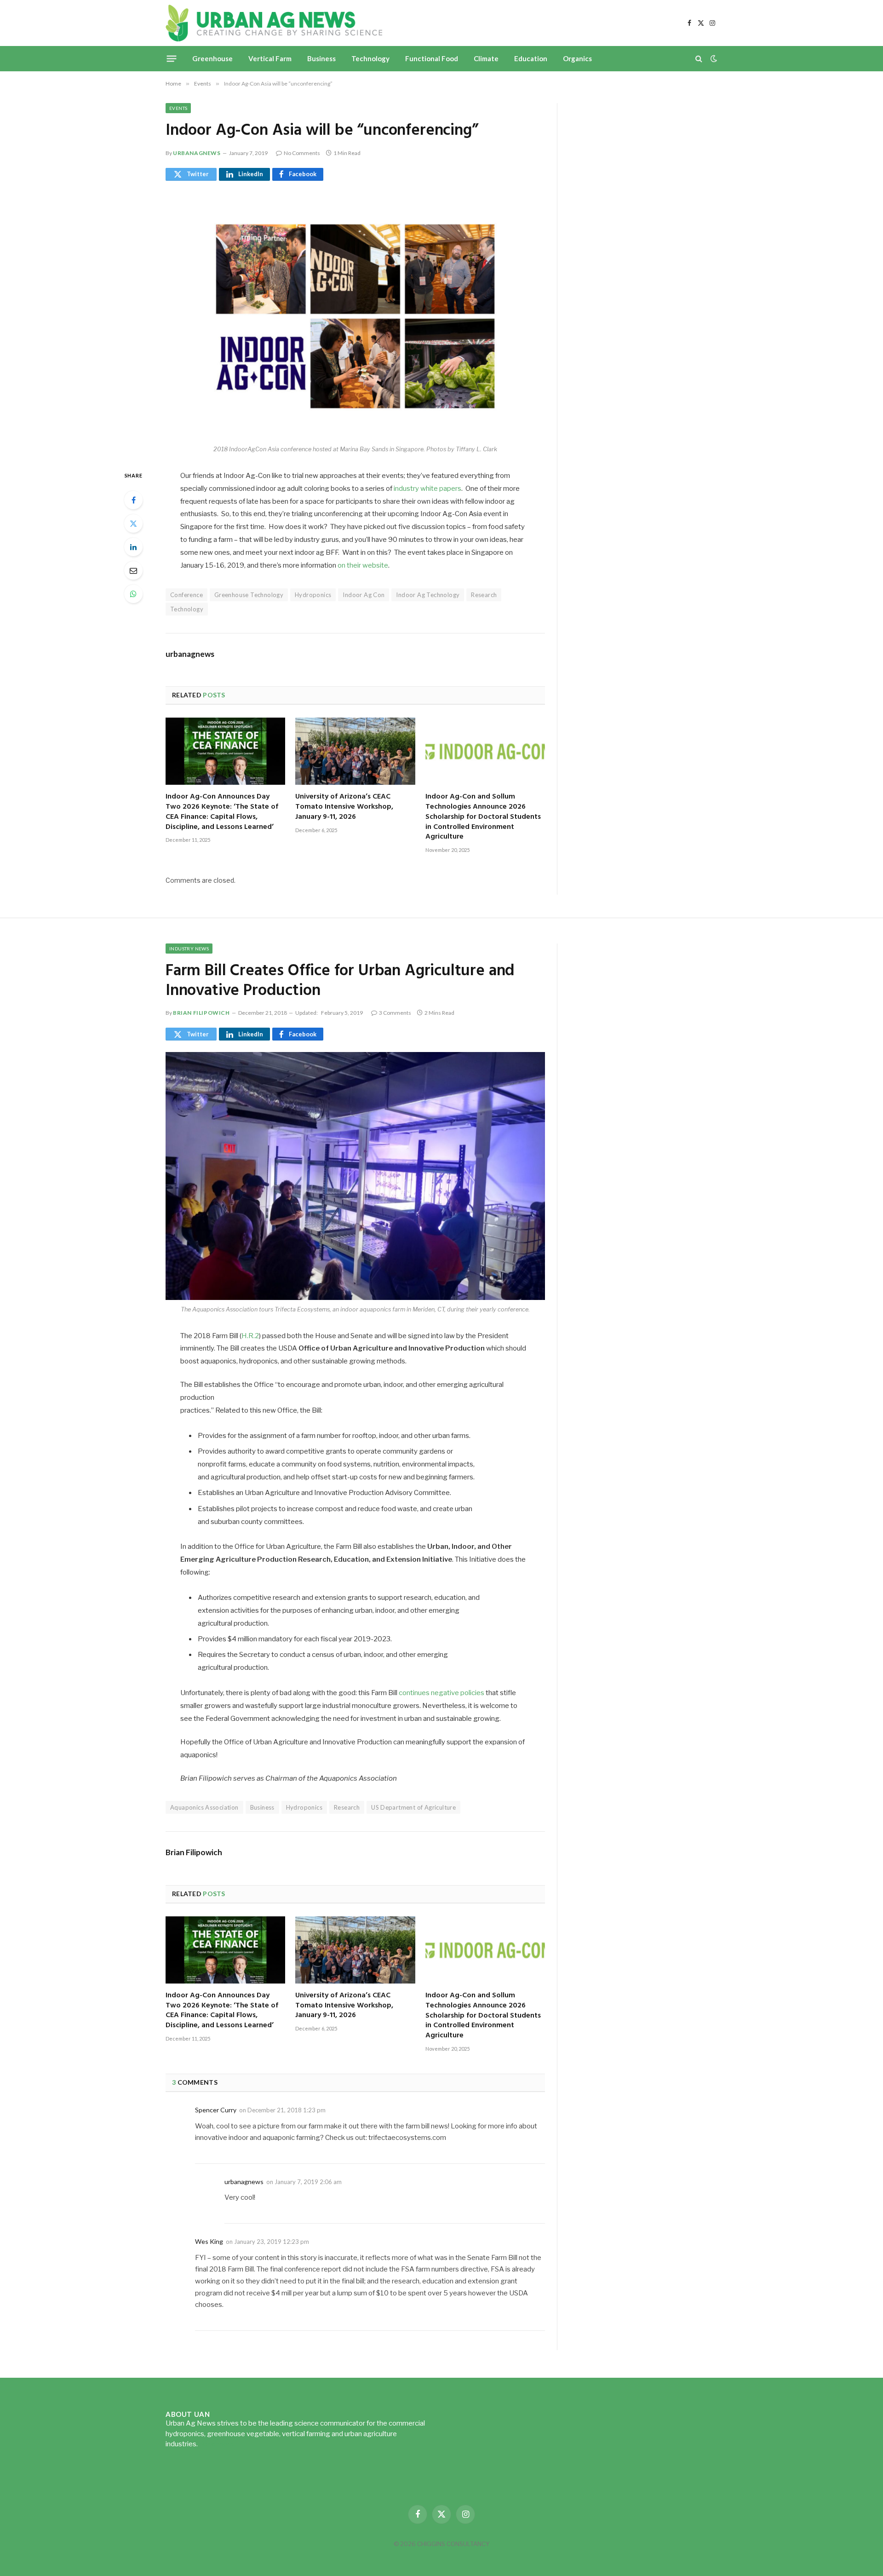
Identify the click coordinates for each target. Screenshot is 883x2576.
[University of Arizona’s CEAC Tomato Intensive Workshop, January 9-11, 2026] (355, 751)
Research (484, 595)
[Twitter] (133, 523)
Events (178, 108)
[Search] (699, 59)
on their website (363, 565)
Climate (486, 58)
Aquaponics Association (204, 1807)
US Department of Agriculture (413, 1807)
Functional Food (432, 58)
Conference (186, 595)
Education (531, 58)
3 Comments (395, 1013)
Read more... (218, 2444)
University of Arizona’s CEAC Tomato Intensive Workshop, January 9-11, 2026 (344, 807)
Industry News (189, 949)
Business (321, 58)
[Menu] (172, 58)
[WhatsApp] (133, 594)
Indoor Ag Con (364, 595)
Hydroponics (313, 595)
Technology (370, 58)
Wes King (209, 2241)
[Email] (133, 570)
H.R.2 (250, 1336)
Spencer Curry (216, 2110)
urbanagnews (197, 153)
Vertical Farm (270, 58)
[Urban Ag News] (274, 23)
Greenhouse (212, 58)
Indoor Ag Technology (428, 595)
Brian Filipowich (201, 1013)
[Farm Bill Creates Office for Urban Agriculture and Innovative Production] (355, 1176)
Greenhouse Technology (249, 595)
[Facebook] (133, 500)
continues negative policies (441, 1693)
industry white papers (427, 489)
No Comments (302, 153)
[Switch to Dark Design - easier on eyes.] (713, 58)
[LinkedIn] (133, 547)
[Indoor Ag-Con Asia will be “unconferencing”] (355, 316)
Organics (577, 58)
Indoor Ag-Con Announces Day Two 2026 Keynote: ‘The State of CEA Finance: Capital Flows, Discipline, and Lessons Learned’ (222, 812)
